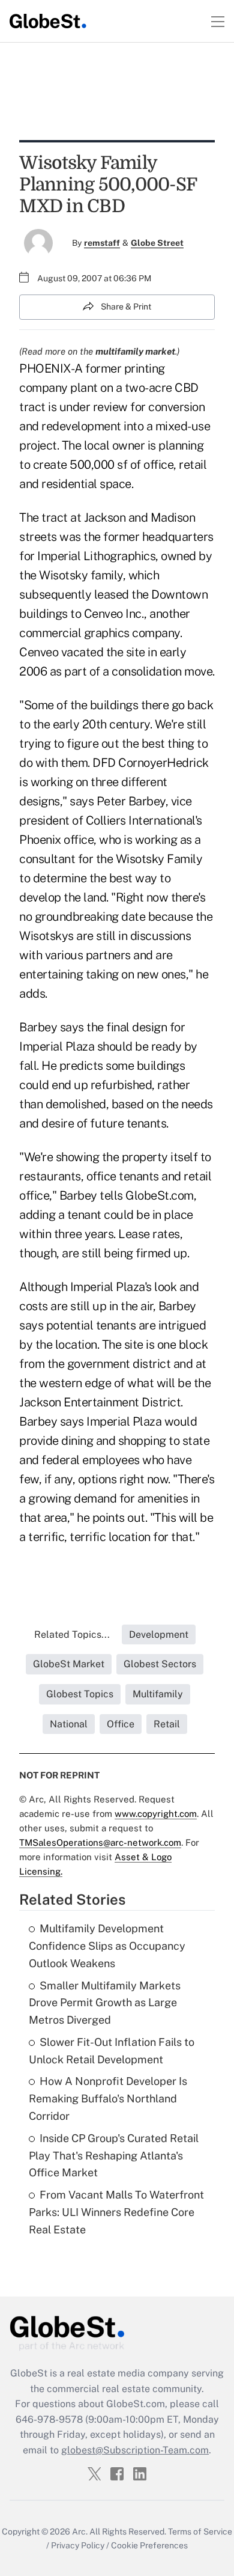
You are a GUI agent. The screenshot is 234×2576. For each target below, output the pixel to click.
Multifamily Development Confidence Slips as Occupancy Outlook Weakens (107, 1946)
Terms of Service (200, 2532)
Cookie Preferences (149, 2545)
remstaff (102, 243)
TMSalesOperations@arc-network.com (100, 1842)
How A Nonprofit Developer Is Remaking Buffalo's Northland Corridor (108, 2098)
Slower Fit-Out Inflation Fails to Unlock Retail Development (112, 2051)
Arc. (80, 2532)
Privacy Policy (78, 2545)
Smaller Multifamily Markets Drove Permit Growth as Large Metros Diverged (105, 2003)
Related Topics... (72, 1634)
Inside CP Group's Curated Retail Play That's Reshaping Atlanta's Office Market (114, 2156)
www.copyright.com (156, 1814)
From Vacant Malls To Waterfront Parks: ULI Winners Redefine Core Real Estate (116, 2212)
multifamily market (135, 351)
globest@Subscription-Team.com (135, 2450)
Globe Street (157, 243)
